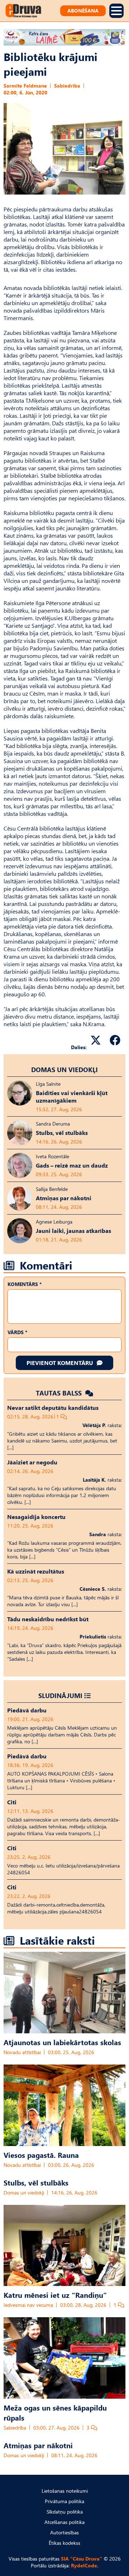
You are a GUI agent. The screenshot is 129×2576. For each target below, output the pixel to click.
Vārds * (17, 1332)
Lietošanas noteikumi (65, 2491)
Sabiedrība (67, 86)
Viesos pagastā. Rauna (41, 2155)
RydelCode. (85, 2565)
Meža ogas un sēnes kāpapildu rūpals (55, 2412)
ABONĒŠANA (83, 11)
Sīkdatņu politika (65, 2512)
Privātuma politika (64, 2501)
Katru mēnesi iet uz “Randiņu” (55, 2295)
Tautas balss (60, 1393)
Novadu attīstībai (22, 2052)
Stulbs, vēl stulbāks (36, 2182)
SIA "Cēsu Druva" (82, 2559)
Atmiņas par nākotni (38, 2445)
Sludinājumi (60, 1695)
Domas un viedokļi (64, 1069)
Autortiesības (64, 2532)
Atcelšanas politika (64, 2522)
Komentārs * (25, 1284)
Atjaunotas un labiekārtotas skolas (62, 2042)
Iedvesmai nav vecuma (28, 2305)
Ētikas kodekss (64, 2543)
